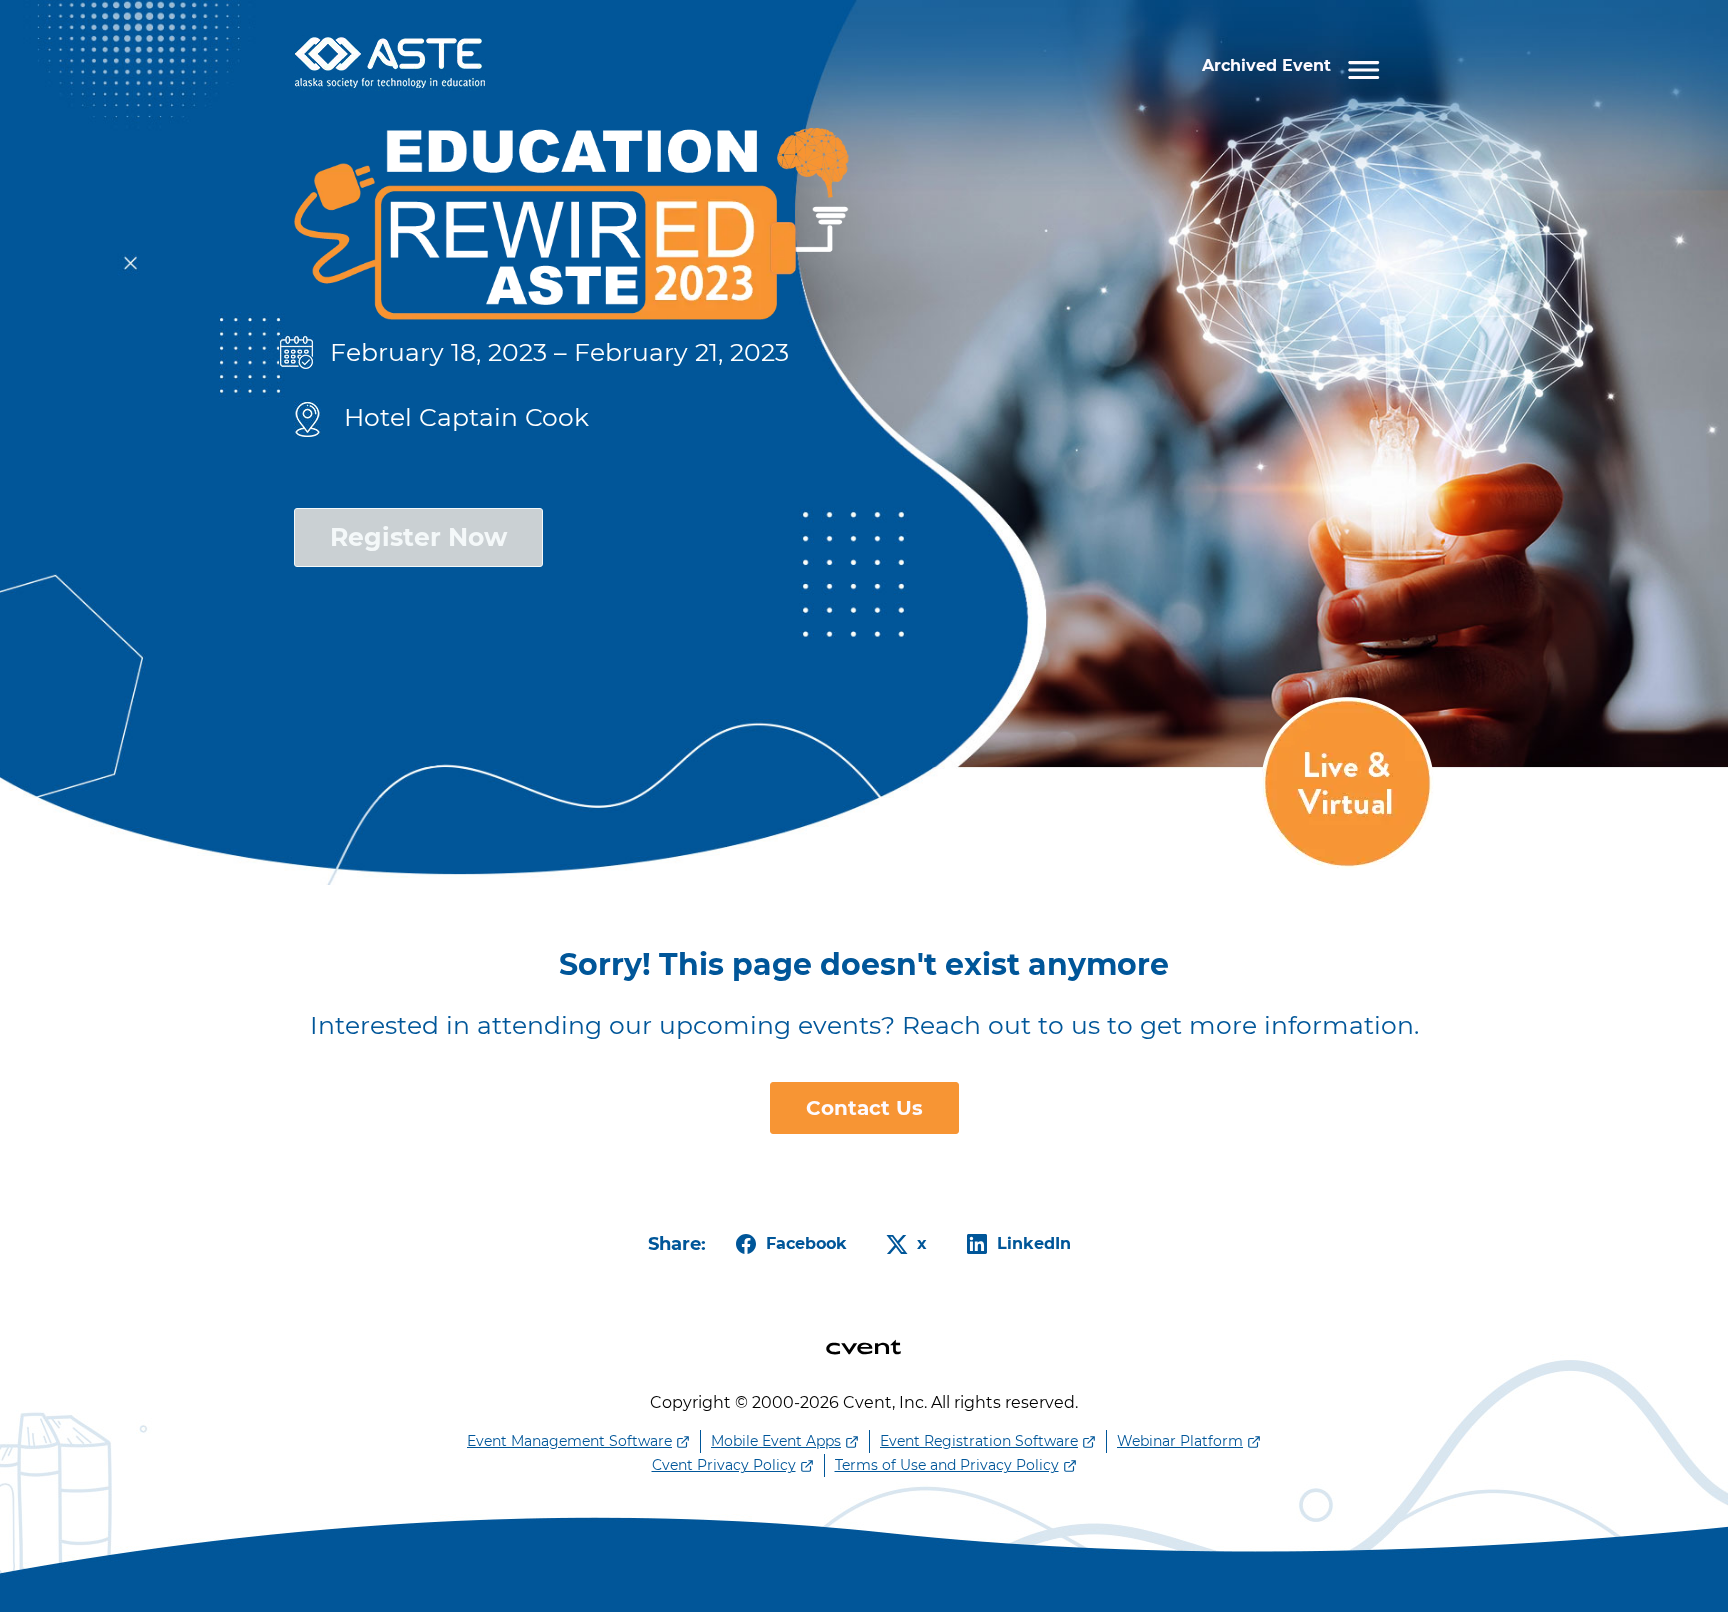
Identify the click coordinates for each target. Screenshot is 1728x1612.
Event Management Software (569, 1441)
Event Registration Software (979, 1441)
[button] (1295, 67)
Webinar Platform (1180, 1441)
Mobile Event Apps (776, 1441)
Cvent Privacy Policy (724, 1465)
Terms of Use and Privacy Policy (947, 1465)
